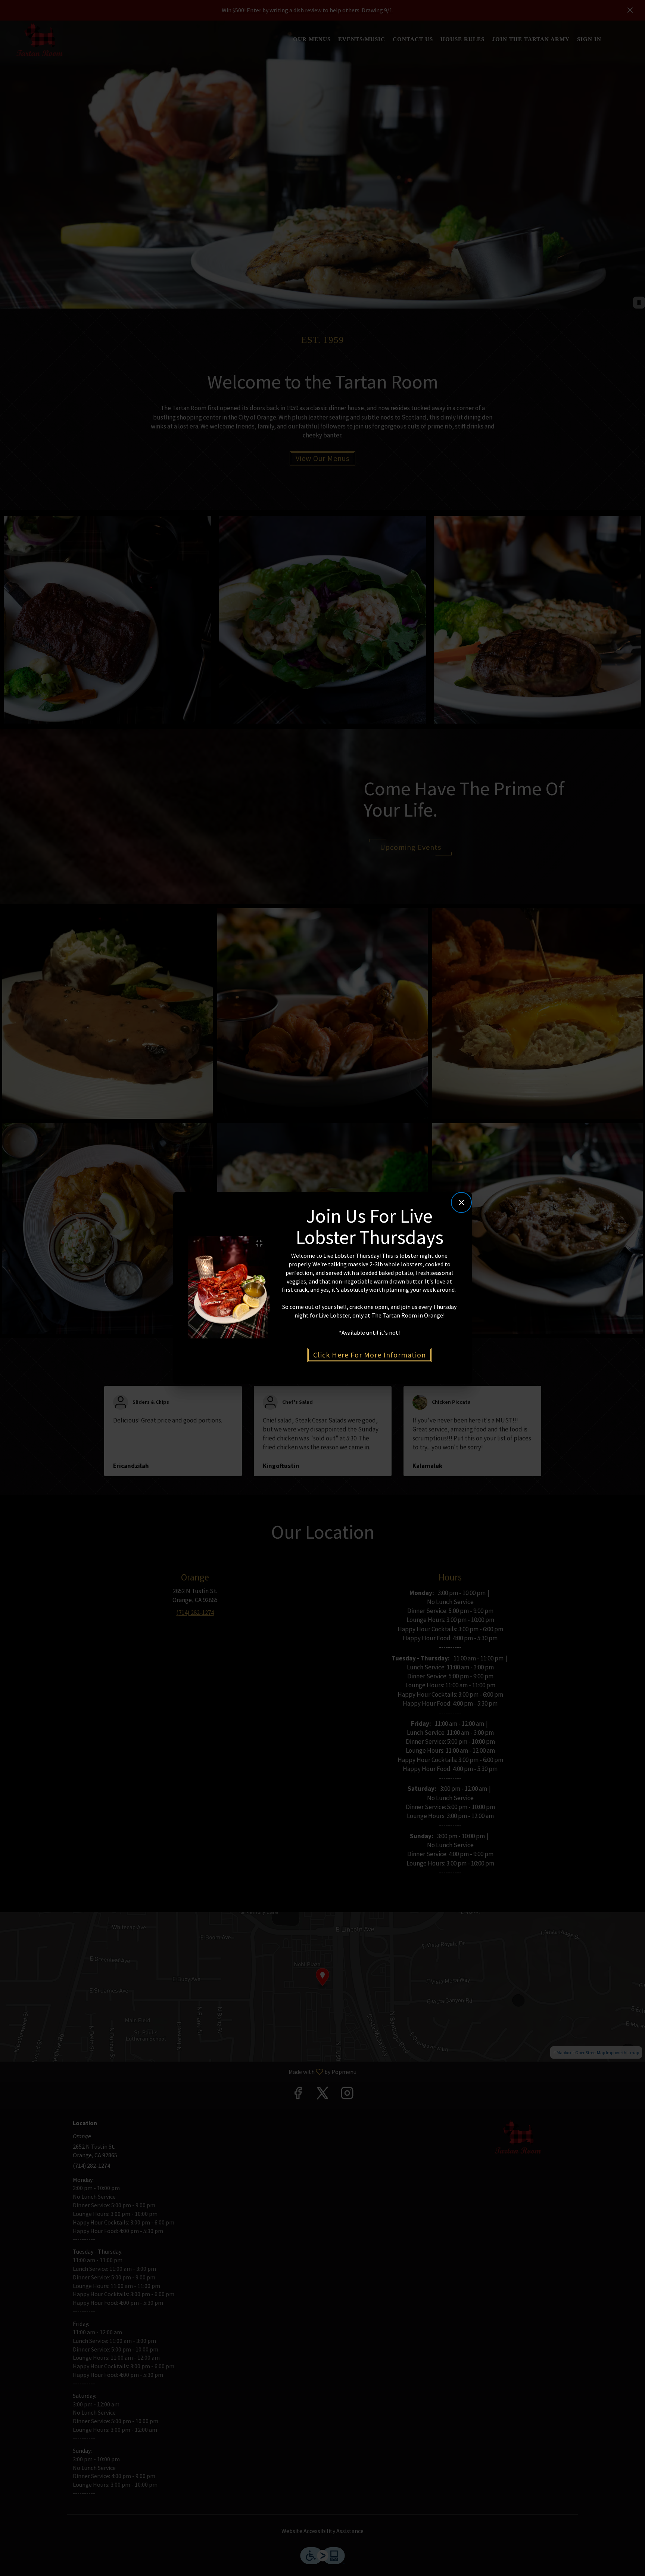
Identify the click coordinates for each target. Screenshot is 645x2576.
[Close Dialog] (461, 1202)
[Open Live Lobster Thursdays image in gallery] (261, 1243)
